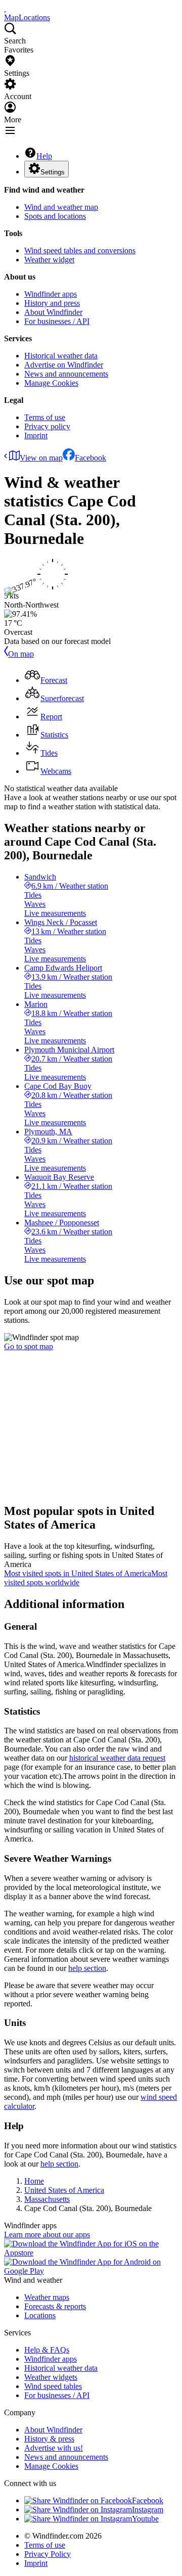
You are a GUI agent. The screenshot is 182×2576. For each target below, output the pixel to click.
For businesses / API (57, 321)
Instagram (148, 2510)
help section (87, 1968)
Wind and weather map (61, 207)
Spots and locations (55, 216)
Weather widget (49, 260)
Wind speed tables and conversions (80, 250)
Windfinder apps (51, 294)
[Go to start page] (5, 8)
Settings (53, 172)
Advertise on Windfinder (64, 365)
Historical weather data (61, 356)
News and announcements (66, 374)
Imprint (36, 435)
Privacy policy (47, 426)
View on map (41, 458)
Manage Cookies (51, 383)
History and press (52, 303)
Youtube (145, 2519)
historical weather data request (117, 1758)
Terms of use (45, 417)
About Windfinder (53, 312)
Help (44, 156)
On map (21, 654)
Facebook (90, 458)
